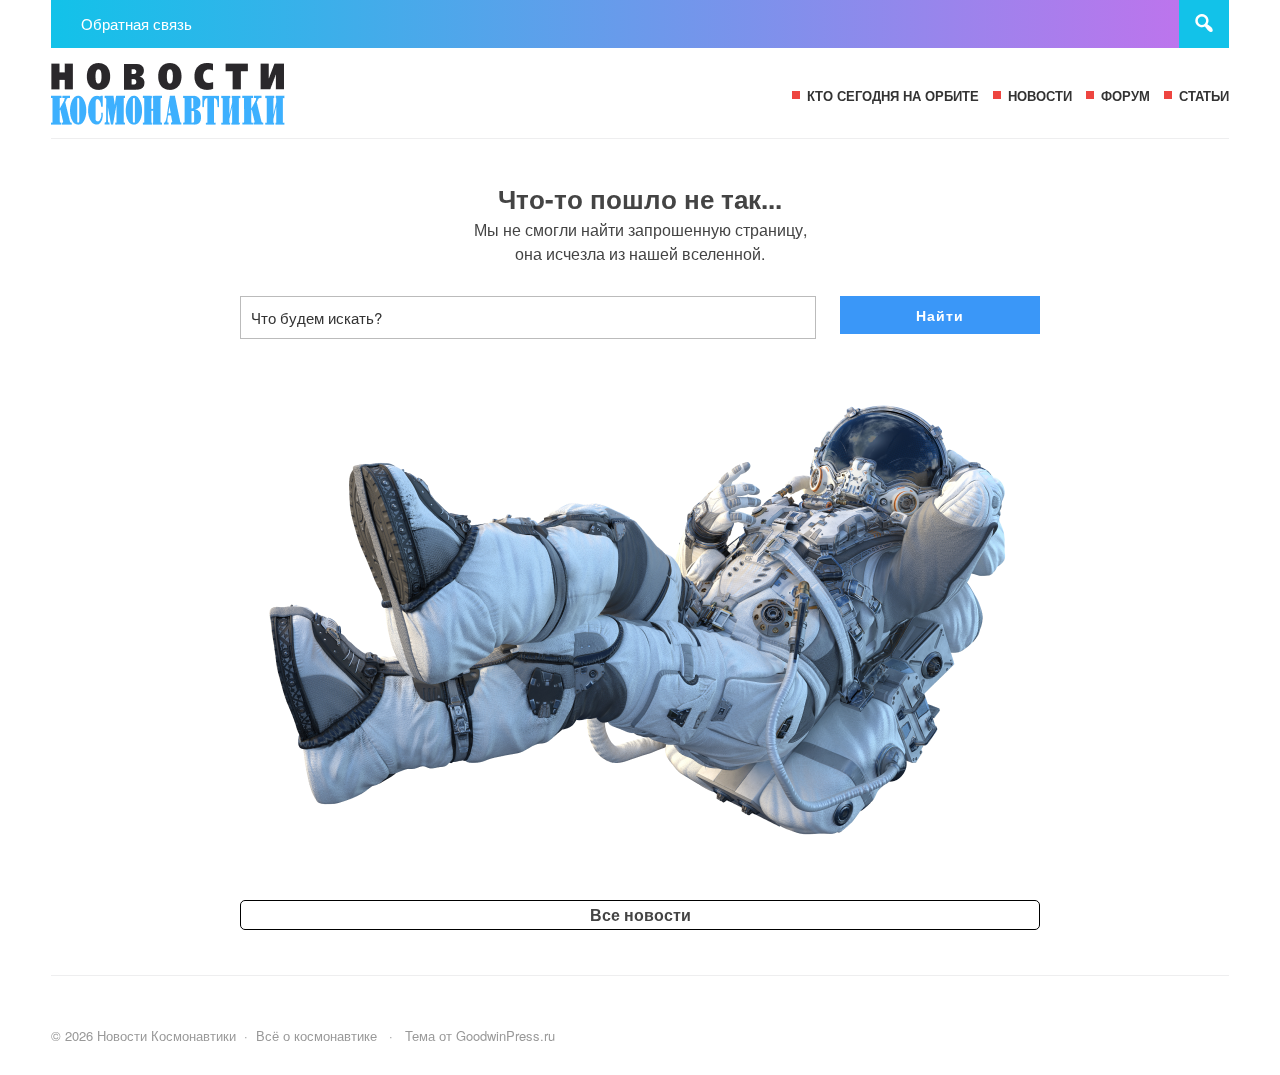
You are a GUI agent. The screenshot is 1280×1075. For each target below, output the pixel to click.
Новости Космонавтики (201, 103)
